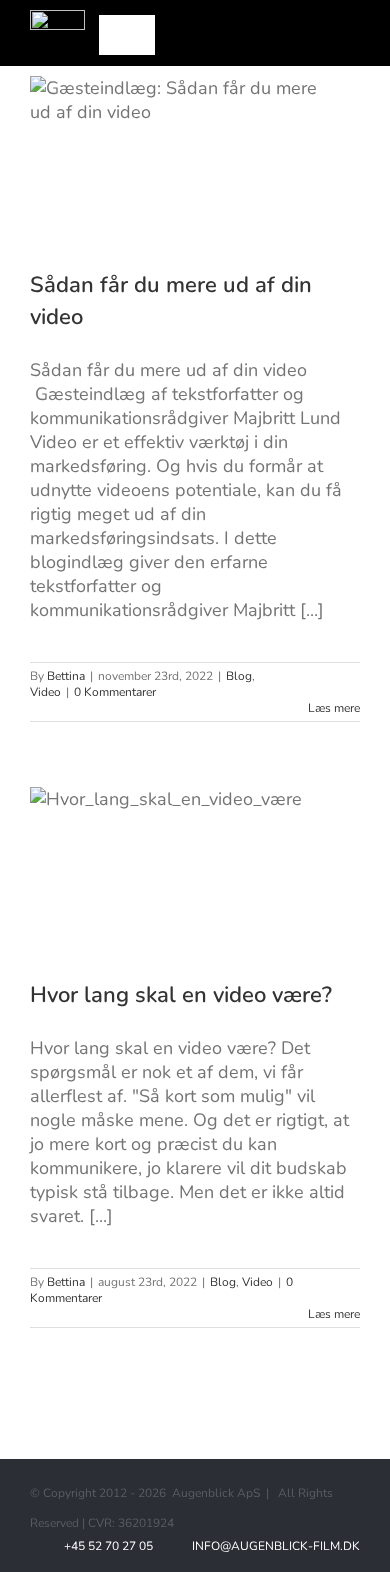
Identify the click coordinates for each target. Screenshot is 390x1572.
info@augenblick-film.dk (273, 1546)
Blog (239, 676)
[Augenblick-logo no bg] (57, 19)
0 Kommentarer (115, 692)
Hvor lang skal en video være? (181, 995)
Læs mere (334, 708)
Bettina (66, 676)
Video (45, 692)
